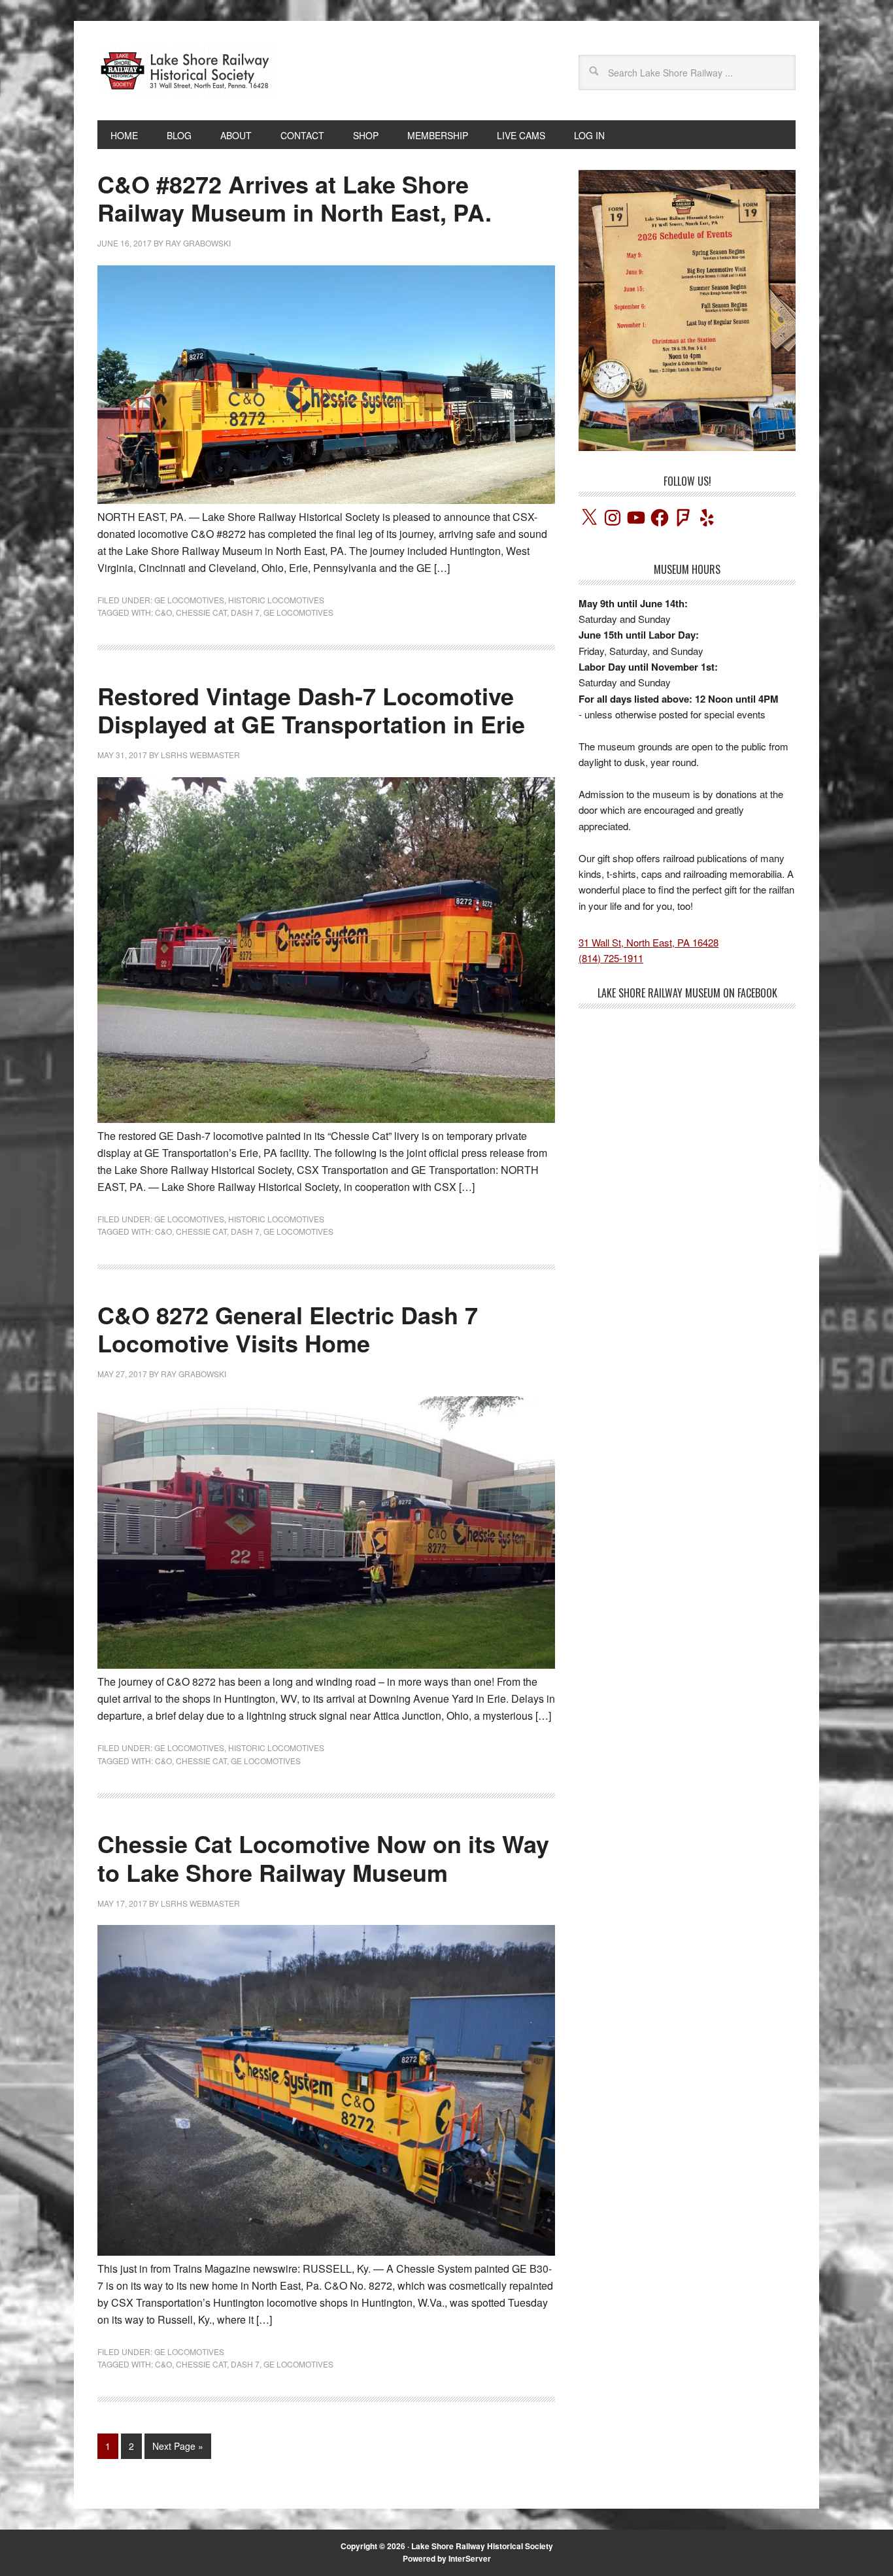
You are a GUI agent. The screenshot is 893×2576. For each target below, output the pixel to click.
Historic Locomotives (276, 600)
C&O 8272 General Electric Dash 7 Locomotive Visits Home (288, 1329)
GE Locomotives (189, 600)
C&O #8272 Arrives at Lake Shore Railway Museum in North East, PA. (295, 198)
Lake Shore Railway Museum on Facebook (687, 993)
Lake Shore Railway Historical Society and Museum (186, 71)
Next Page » (178, 2446)
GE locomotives (298, 612)
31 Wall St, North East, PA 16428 (649, 942)
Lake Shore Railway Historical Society (482, 2546)
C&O (163, 612)
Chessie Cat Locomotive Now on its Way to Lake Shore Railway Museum (323, 1857)
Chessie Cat (201, 612)
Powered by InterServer (447, 2558)
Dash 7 (245, 612)
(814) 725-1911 (611, 958)
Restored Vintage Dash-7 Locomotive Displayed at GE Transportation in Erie (311, 710)
